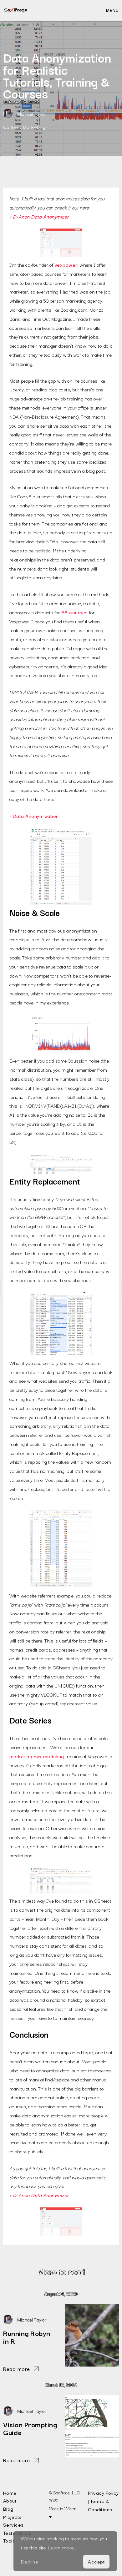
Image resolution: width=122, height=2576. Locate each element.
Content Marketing (24, 127)
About (10, 2500)
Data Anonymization (36, 816)
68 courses (75, 612)
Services (13, 2524)
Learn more (61, 2547)
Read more (17, 2369)
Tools (9, 2540)
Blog (8, 2508)
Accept (96, 2561)
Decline (30, 2561)
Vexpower (66, 264)
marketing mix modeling (37, 1756)
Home (10, 2493)
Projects (13, 2517)
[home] (16, 10)
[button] (112, 10)
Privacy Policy (103, 2493)
